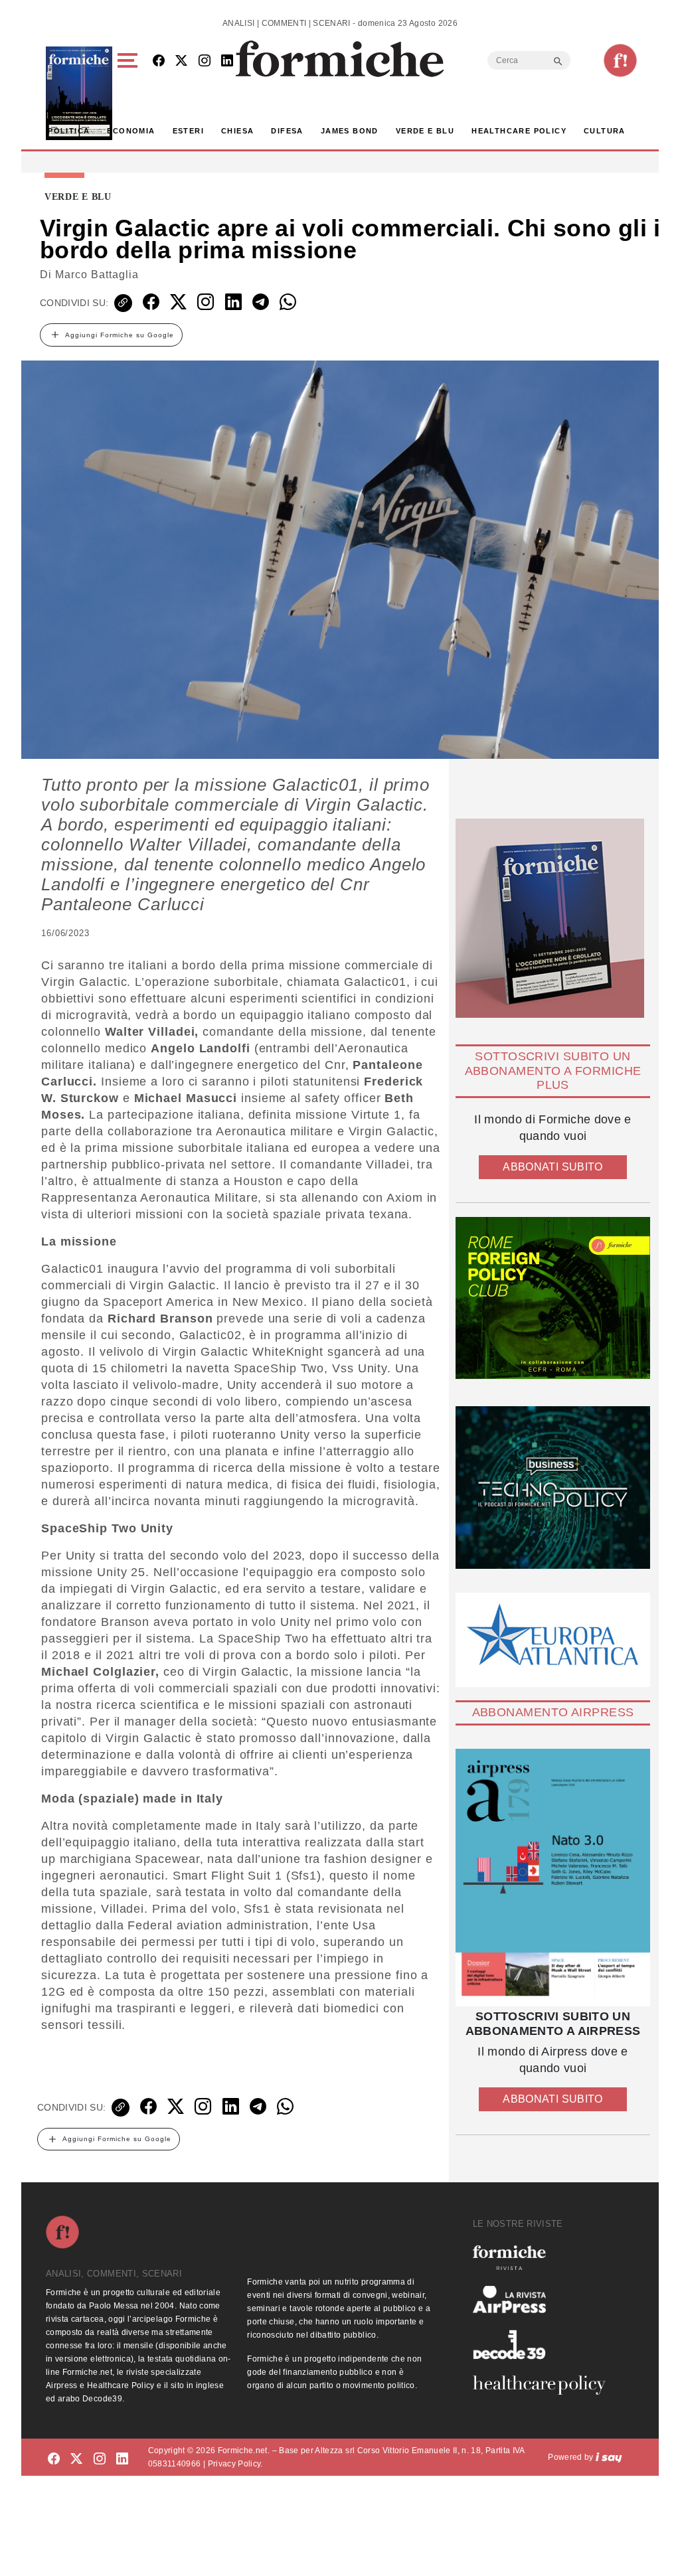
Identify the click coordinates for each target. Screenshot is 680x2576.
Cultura (605, 131)
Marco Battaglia (97, 275)
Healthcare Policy (519, 131)
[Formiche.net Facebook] (159, 61)
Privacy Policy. (235, 2464)
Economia (131, 131)
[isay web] (609, 2457)
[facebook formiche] (54, 2459)
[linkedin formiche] (122, 2459)
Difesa (287, 131)
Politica (69, 131)
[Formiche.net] (620, 60)
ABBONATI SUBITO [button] (552, 1167)
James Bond (350, 131)
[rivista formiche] (553, 1878)
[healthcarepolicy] (545, 2385)
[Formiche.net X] (181, 61)
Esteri (188, 131)
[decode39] (545, 2344)
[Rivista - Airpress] (545, 2299)
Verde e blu (425, 131)
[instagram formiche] (100, 2459)
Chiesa (237, 131)
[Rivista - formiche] (545, 2258)
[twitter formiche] (76, 2459)
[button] (130, 93)
